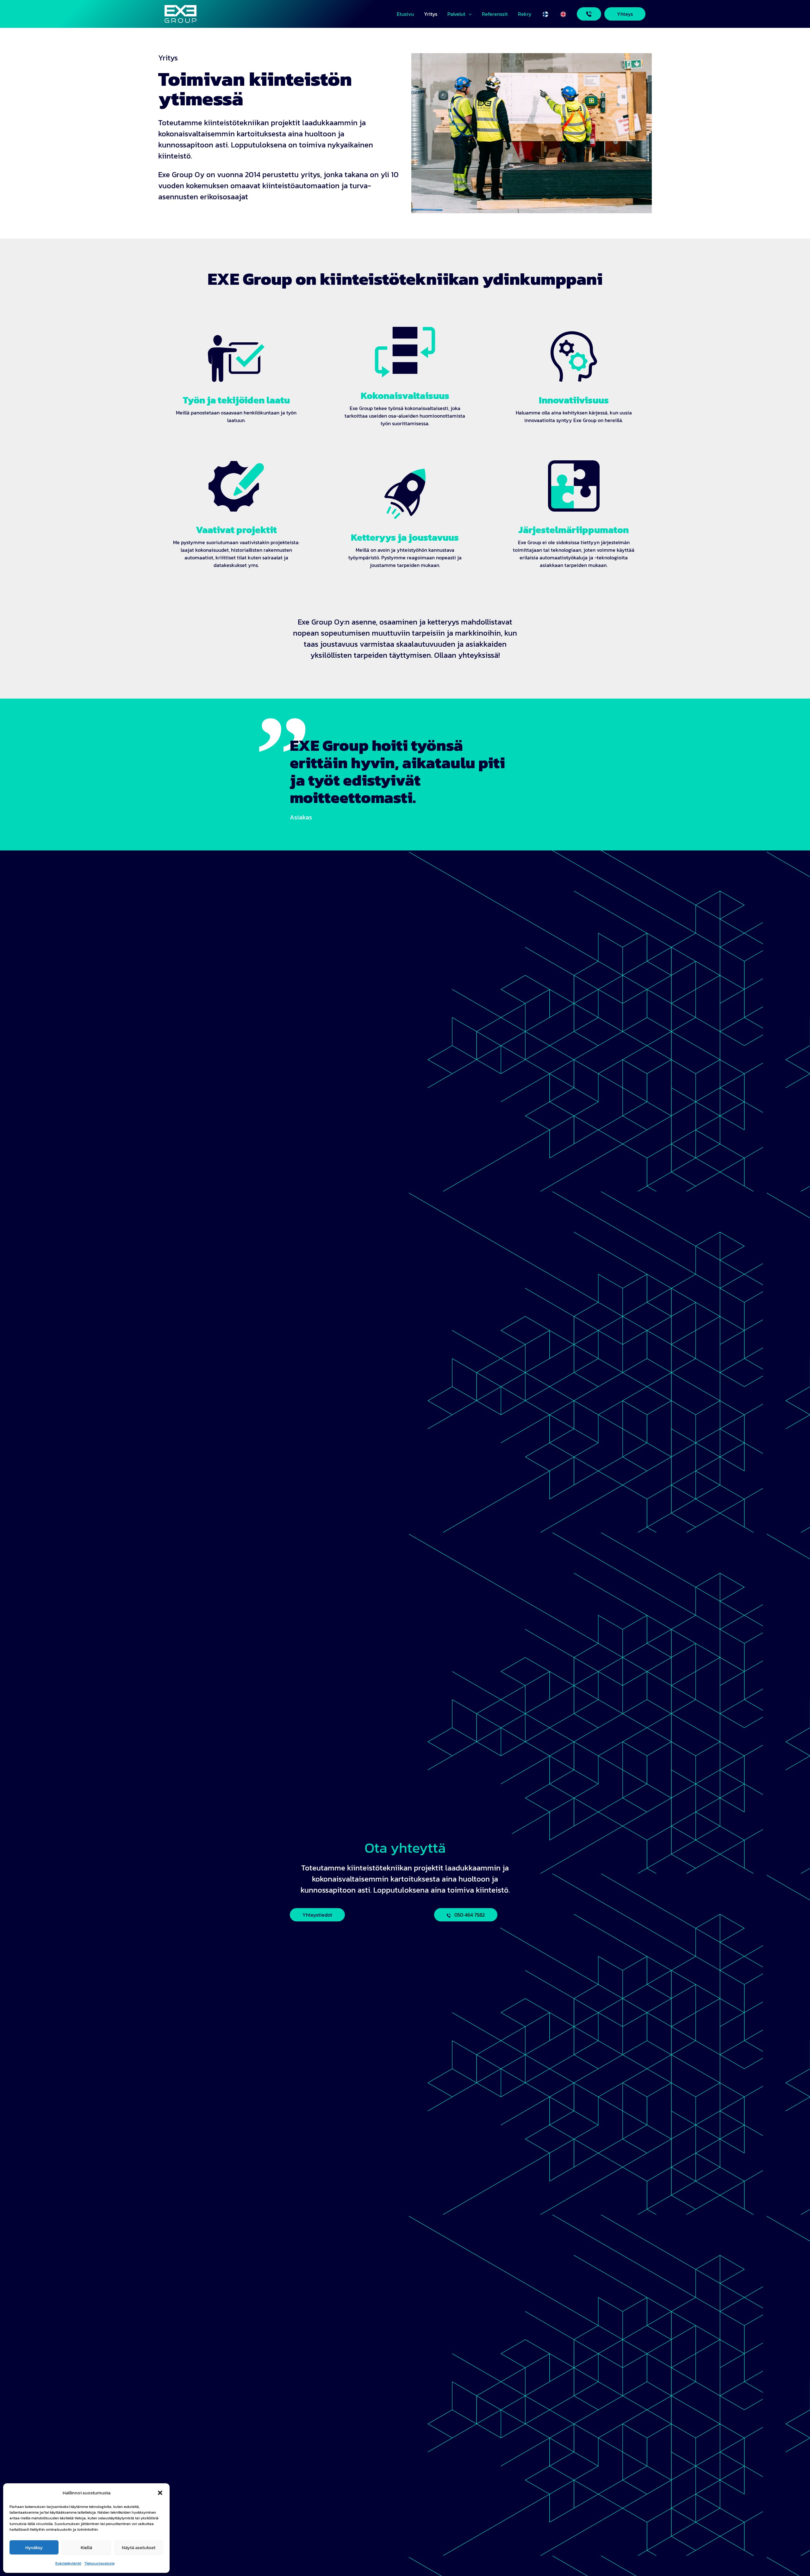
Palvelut (456, 14)
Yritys (431, 14)
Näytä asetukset (139, 2547)
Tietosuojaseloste (100, 2563)
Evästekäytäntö (68, 2563)
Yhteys (625, 14)
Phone (589, 14)
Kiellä (86, 2547)
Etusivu (405, 14)
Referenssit (495, 14)
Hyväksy (34, 2547)
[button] (160, 2493)
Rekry (525, 14)
